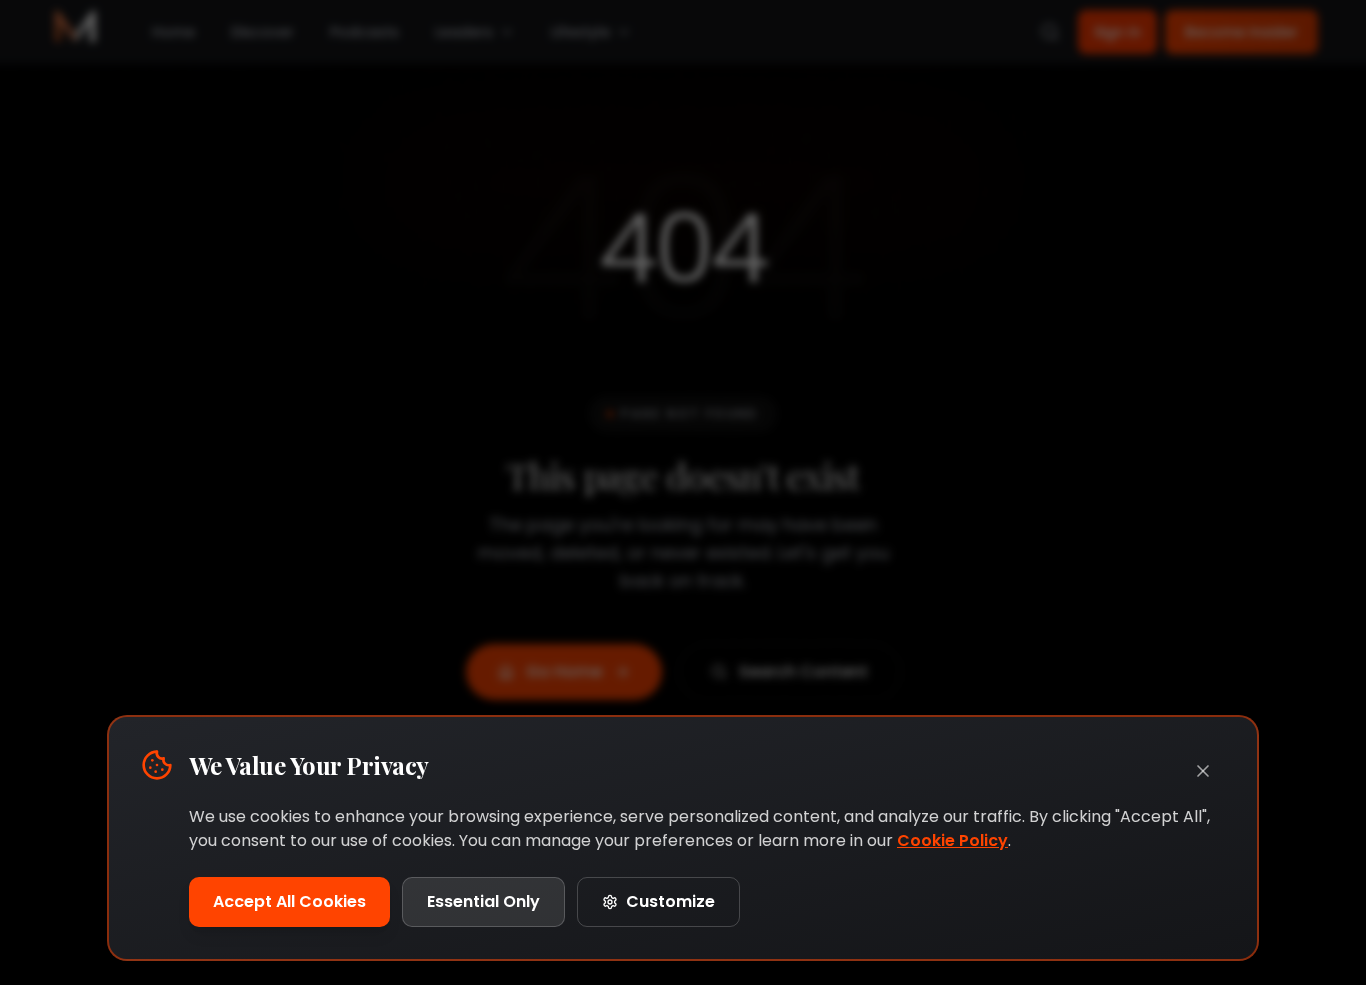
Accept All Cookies (289, 901)
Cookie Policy (952, 840)
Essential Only (483, 901)
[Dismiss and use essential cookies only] (1203, 771)
